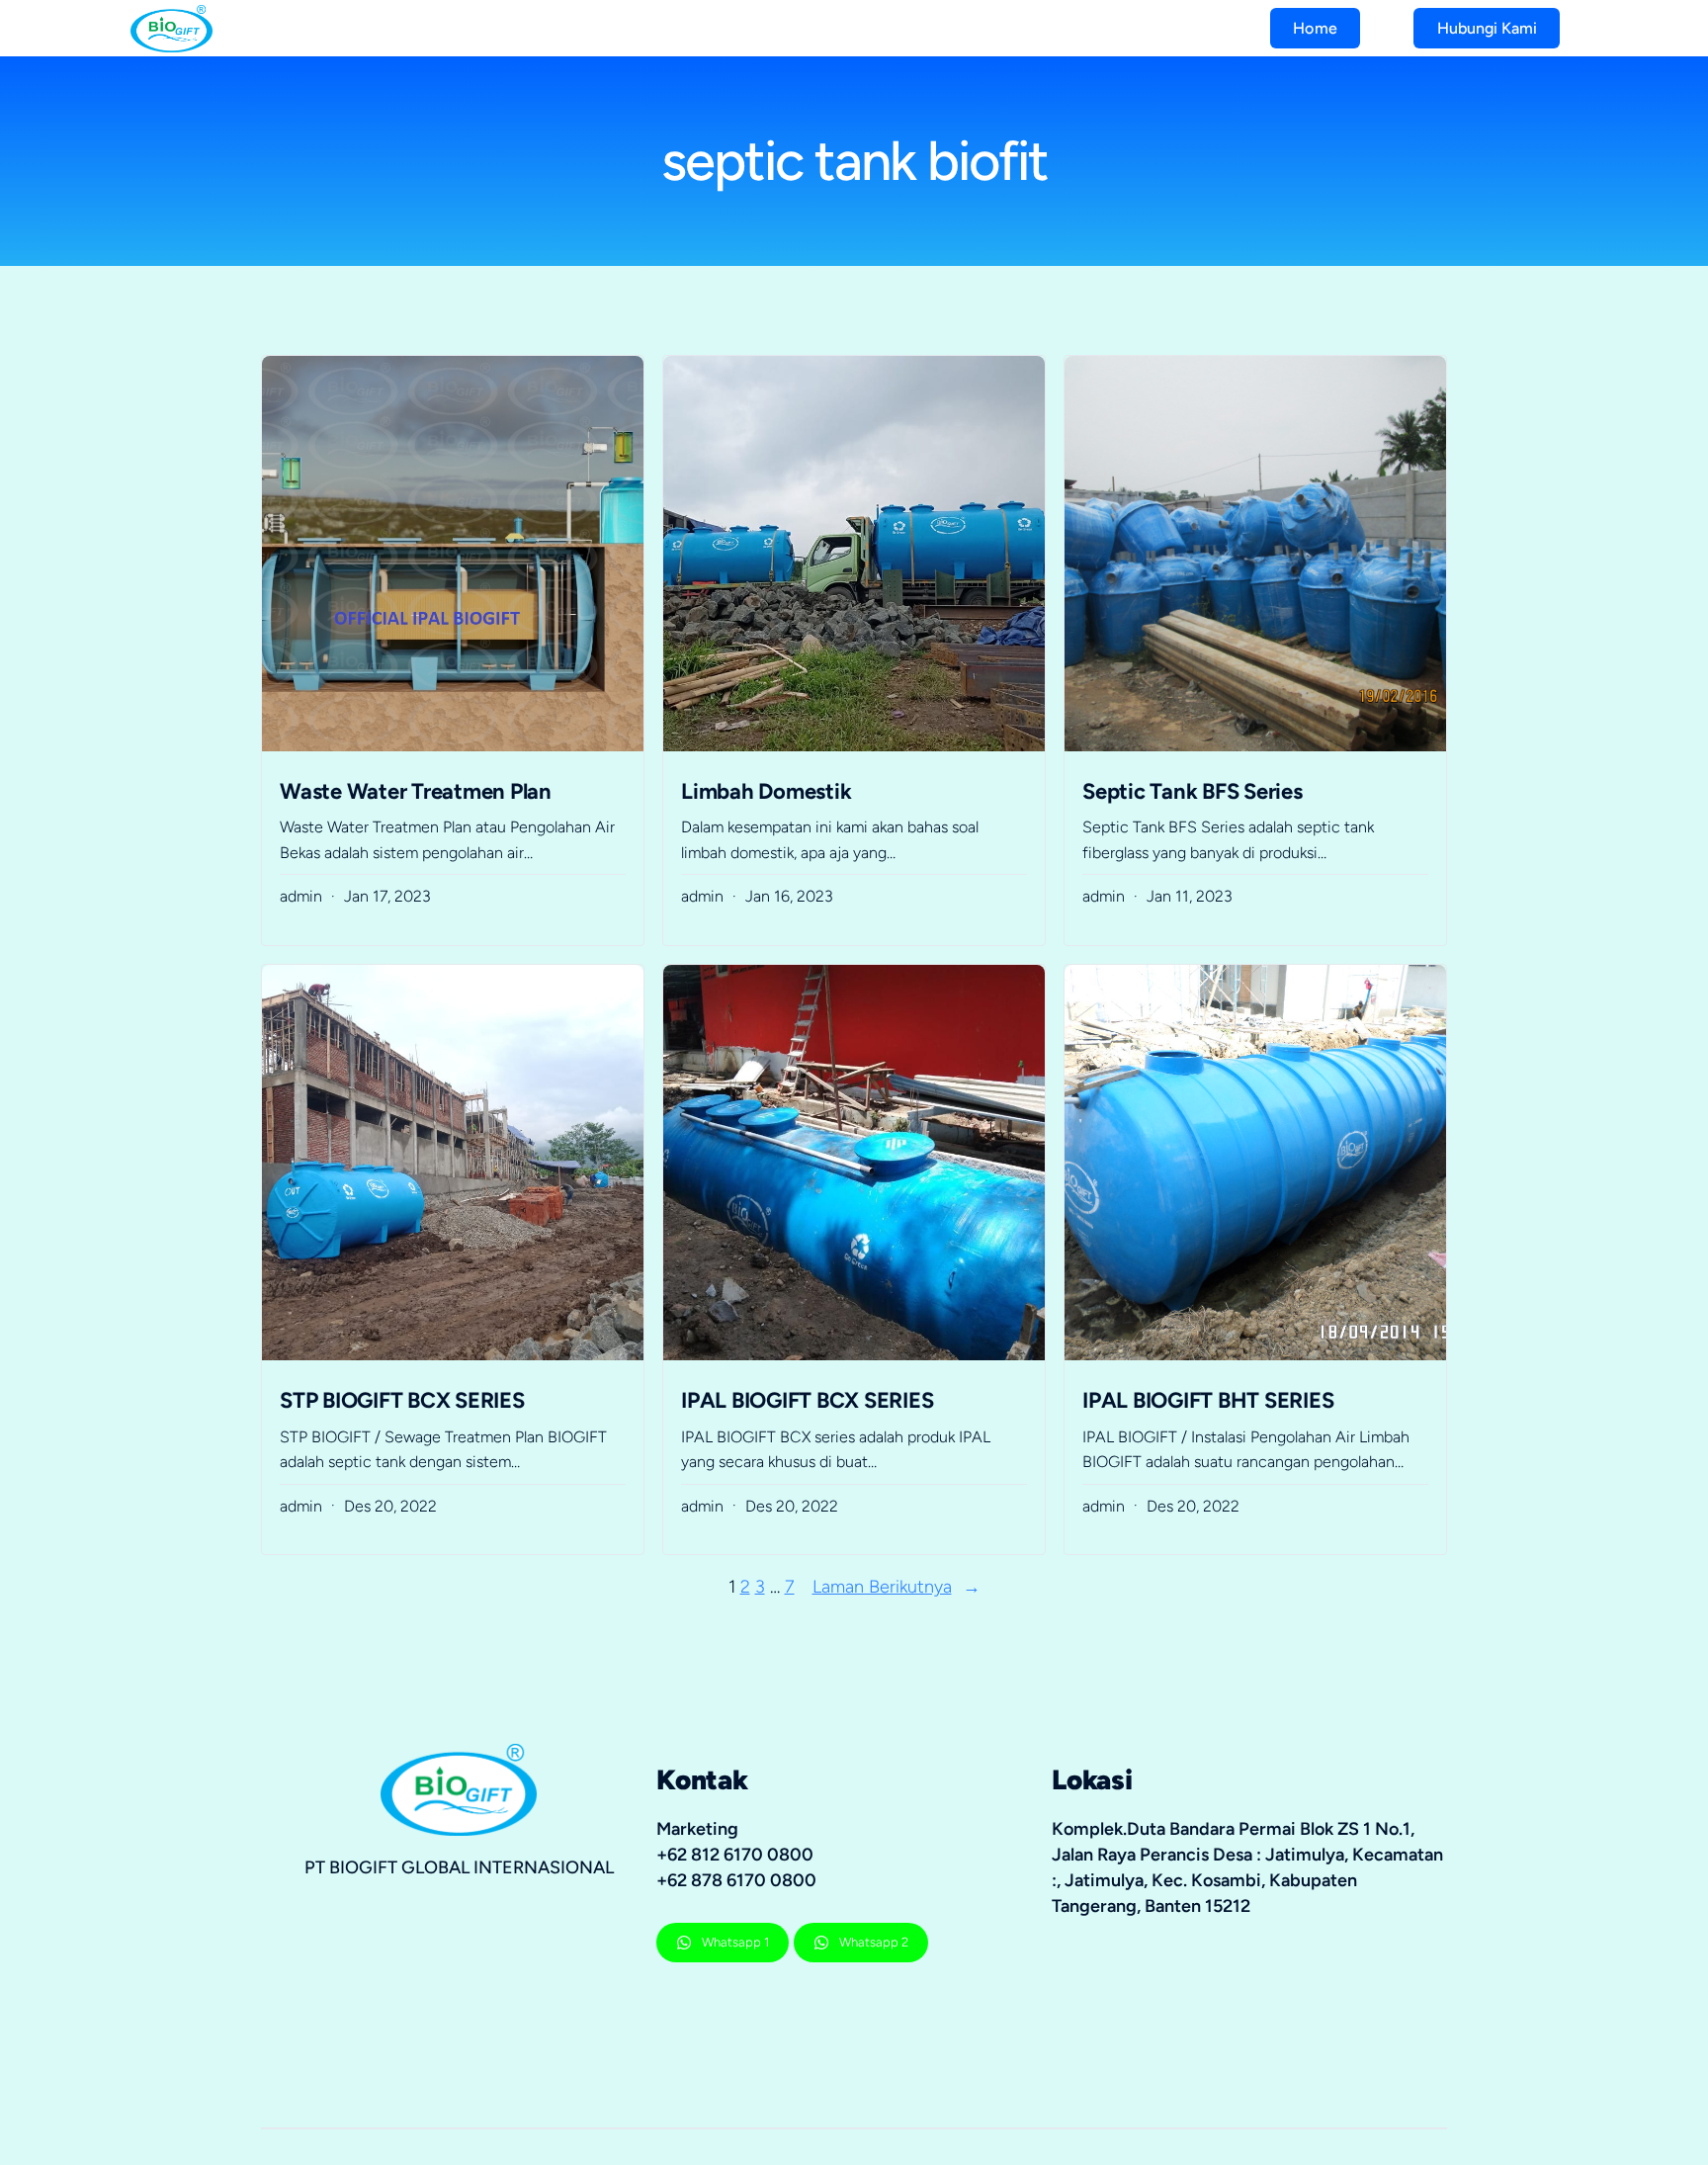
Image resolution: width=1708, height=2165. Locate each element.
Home (1315, 28)
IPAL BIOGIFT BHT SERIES (1208, 1400)
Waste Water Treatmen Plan (416, 791)
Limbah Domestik (766, 791)
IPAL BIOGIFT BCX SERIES (807, 1400)
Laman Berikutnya (897, 1587)
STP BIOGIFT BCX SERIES (402, 1400)
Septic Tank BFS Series (1193, 791)
